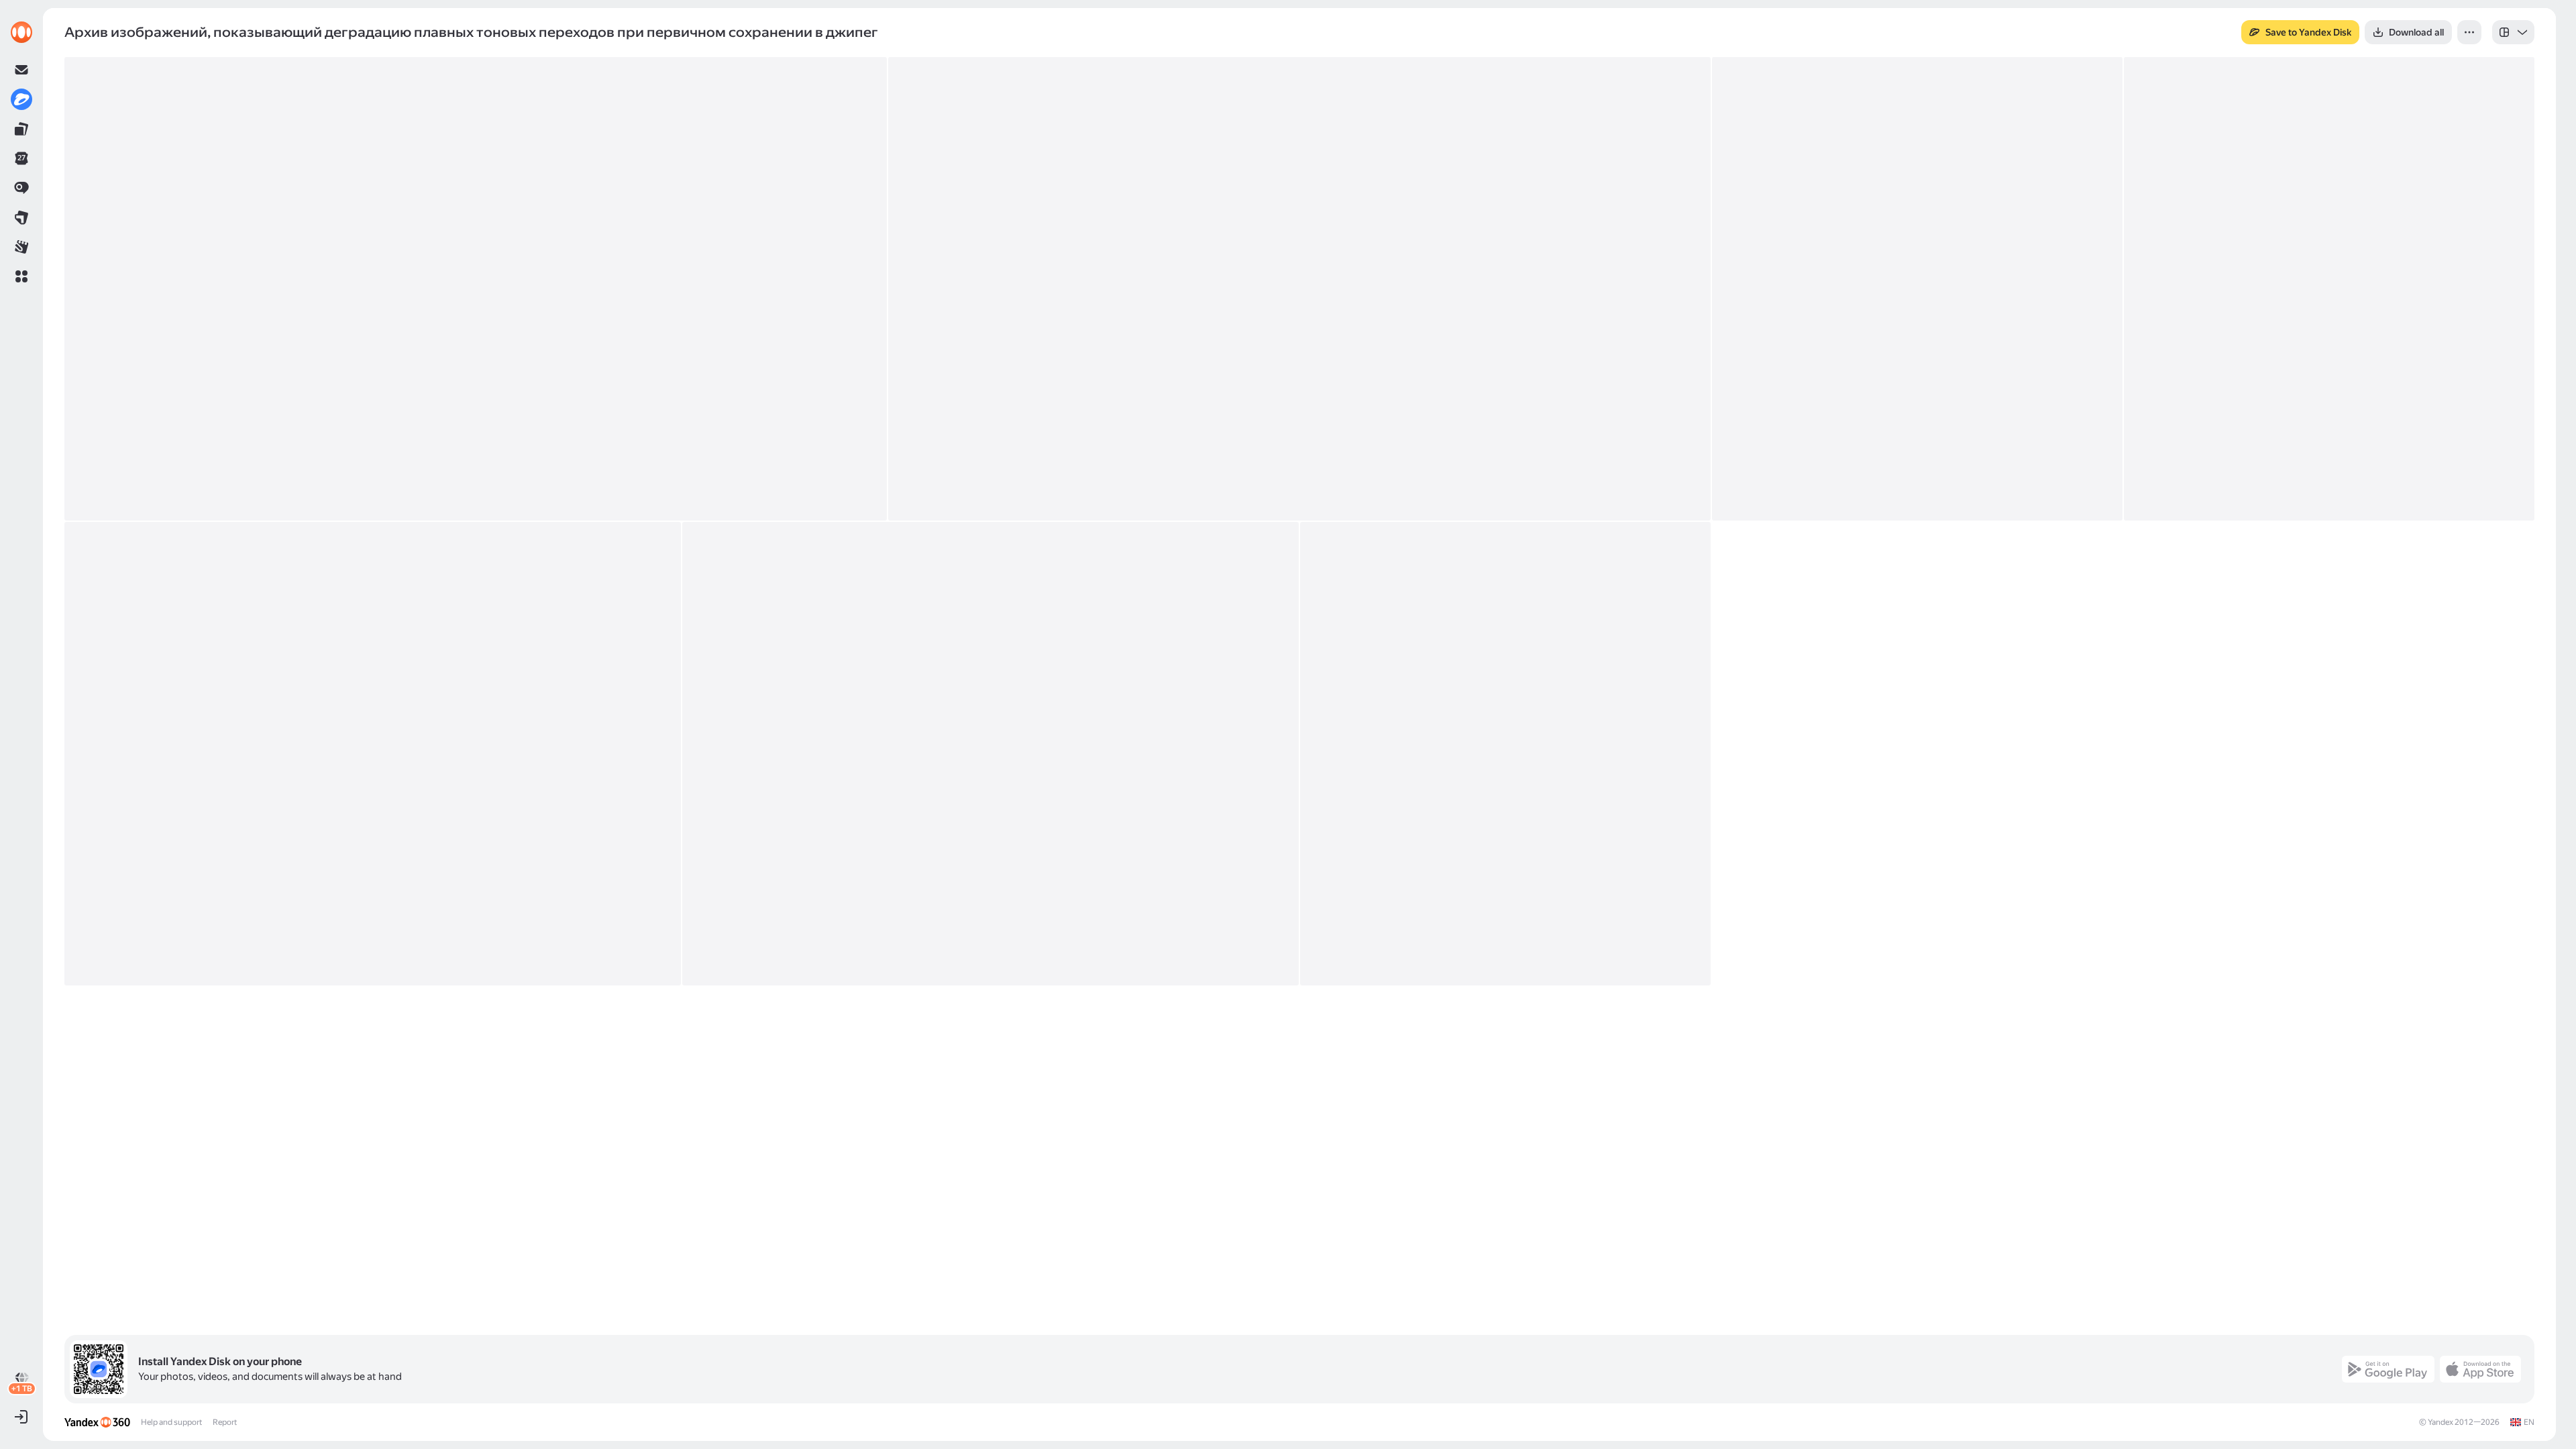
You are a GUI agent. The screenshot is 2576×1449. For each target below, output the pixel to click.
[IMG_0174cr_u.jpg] (1917, 289)
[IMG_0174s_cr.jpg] (990, 754)
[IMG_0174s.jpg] (373, 754)
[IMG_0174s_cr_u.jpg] (1505, 754)
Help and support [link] (171, 1422)
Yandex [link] (2440, 1422)
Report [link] (225, 1422)
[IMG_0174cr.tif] (1299, 289)
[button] (21, 276)
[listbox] (2513, 32)
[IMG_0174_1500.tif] (476, 289)
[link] (21, 32)
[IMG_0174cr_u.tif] (2329, 289)
